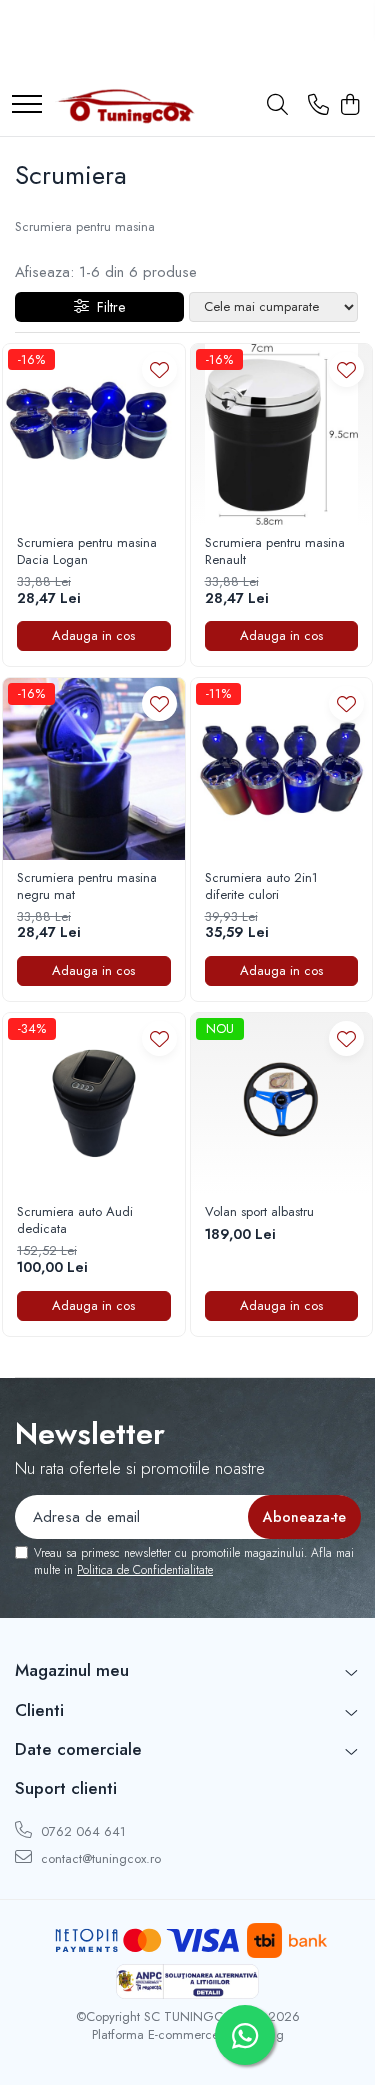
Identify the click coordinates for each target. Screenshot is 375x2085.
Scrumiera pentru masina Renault (275, 552)
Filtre (107, 307)
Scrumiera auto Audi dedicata (75, 1221)
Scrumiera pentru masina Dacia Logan (87, 552)
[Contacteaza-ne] (318, 106)
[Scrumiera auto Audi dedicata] (94, 1104)
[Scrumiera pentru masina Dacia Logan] (94, 435)
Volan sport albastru (259, 1212)
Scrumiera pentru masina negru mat (87, 887)
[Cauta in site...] (277, 106)
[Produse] (27, 105)
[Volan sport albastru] (282, 1104)
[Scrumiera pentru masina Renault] (282, 435)
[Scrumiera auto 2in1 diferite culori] (282, 769)
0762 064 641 (81, 1831)
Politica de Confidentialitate (145, 1570)
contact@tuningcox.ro (99, 1858)
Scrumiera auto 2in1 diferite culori (261, 887)
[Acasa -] (125, 106)
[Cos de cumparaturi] (349, 106)
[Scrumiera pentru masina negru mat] (94, 769)
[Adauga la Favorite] (159, 369)
